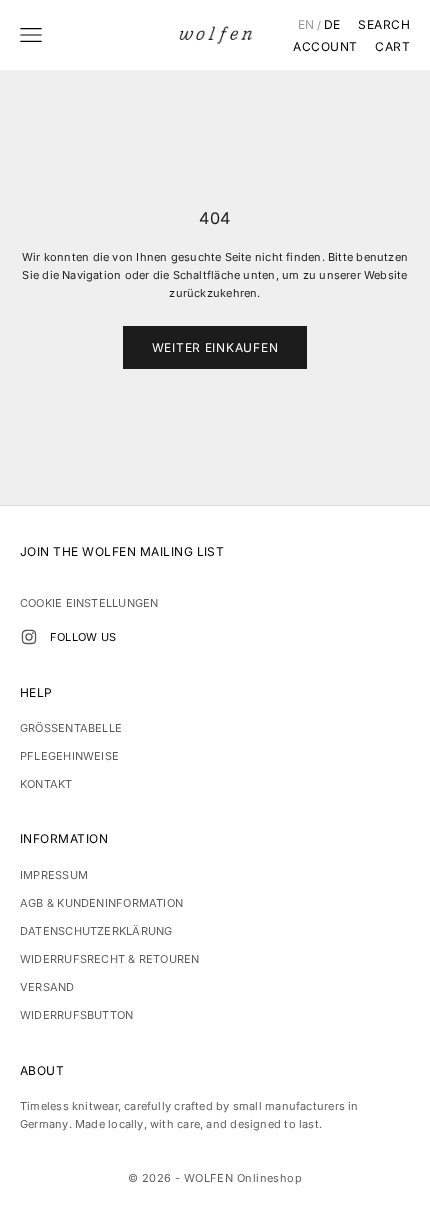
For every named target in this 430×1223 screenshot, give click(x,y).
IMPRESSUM (54, 875)
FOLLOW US (83, 637)
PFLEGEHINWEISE (69, 756)
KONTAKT (46, 784)
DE (332, 25)
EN (306, 25)
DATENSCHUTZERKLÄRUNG (96, 931)
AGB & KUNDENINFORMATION (101, 903)
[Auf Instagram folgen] (29, 637)
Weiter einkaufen (215, 347)
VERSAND (47, 987)
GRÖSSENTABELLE (71, 728)
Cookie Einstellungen (89, 603)
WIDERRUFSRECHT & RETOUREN (110, 959)
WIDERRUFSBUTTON (76, 1015)
